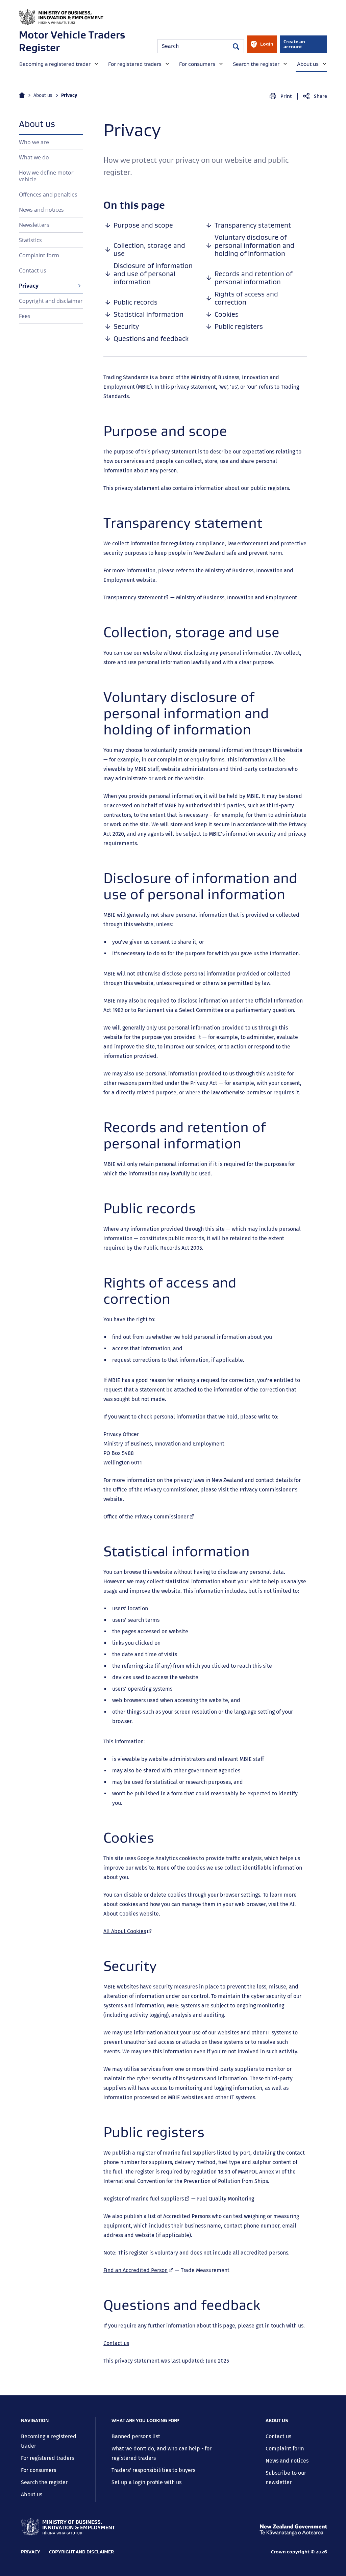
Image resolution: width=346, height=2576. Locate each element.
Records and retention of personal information (253, 278)
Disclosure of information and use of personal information (153, 274)
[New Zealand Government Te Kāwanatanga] (293, 2530)
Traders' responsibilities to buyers (153, 2470)
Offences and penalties (48, 194)
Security (126, 327)
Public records (135, 302)
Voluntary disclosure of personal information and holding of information (254, 245)
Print (286, 96)
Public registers (239, 327)
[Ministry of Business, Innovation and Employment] (68, 2527)
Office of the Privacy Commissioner (149, 1517)
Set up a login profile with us (146, 2482)
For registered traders (47, 2458)
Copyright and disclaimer (51, 301)
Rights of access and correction (246, 298)
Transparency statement (253, 225)
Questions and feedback (151, 339)
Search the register (44, 2482)
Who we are (34, 142)
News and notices (41, 210)
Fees (25, 316)
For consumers (39, 2470)
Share (320, 96)
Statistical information (149, 314)
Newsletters (34, 225)
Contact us (33, 270)
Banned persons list (136, 2436)
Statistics (30, 240)
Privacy (29, 286)
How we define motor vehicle (46, 176)
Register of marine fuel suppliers (147, 2199)
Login (262, 47)
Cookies (227, 314)
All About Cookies (128, 1931)
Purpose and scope (143, 225)
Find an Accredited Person (139, 2270)
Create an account (294, 44)
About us (43, 95)
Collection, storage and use (149, 250)
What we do (34, 157)
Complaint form (39, 255)
